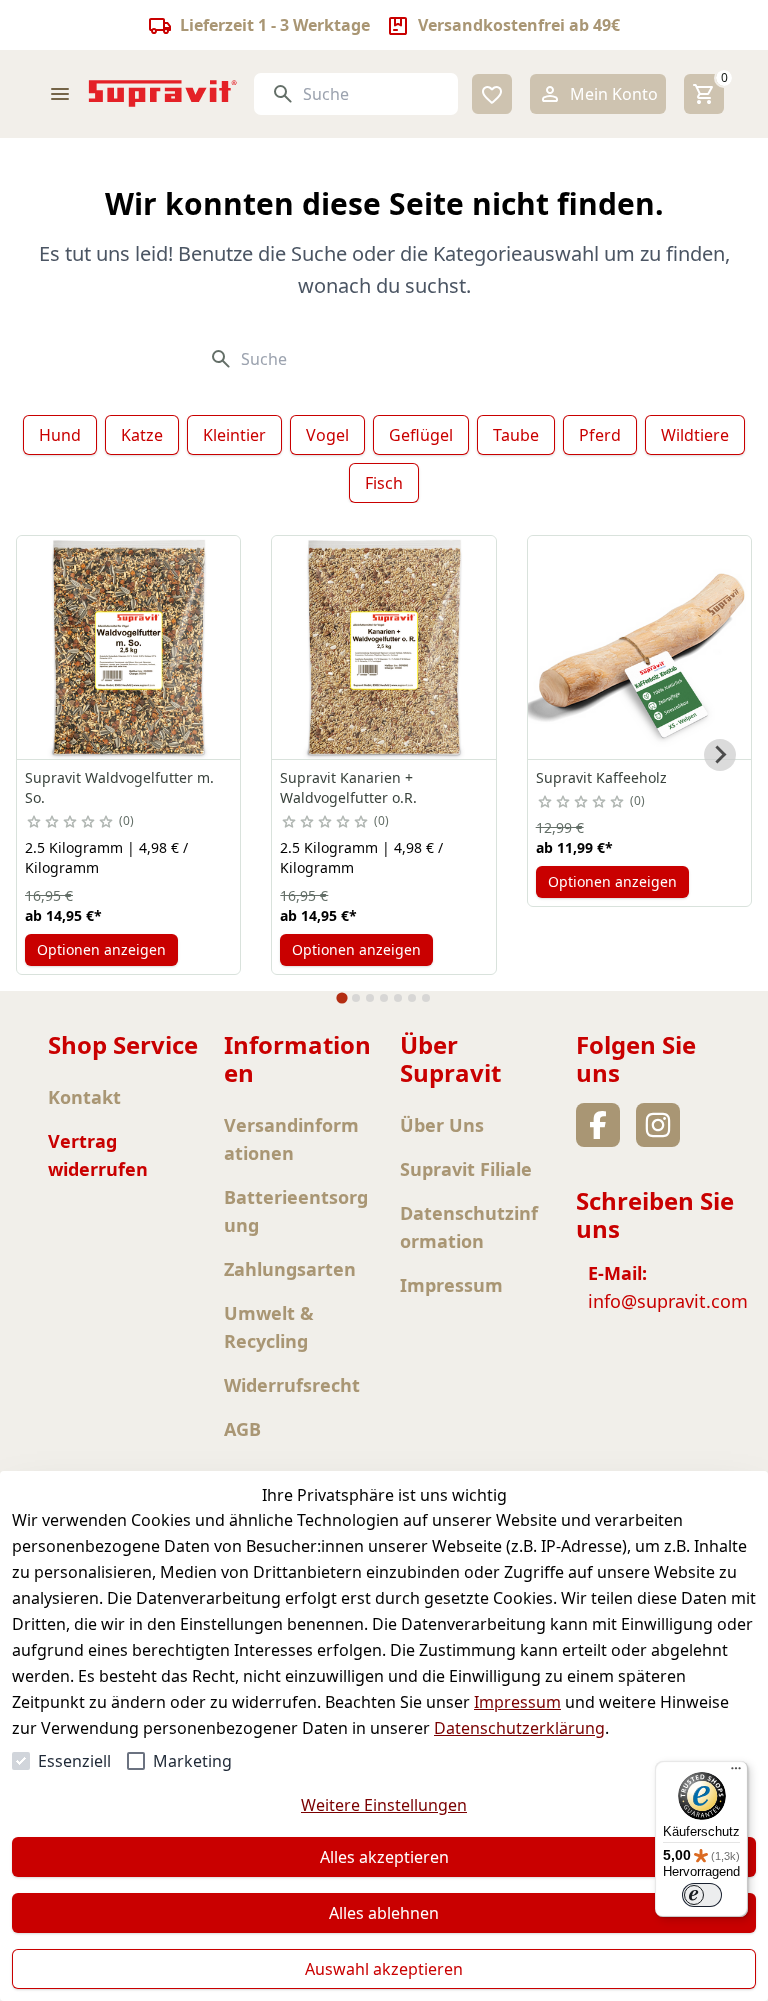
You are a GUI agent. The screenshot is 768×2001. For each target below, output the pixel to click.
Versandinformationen (291, 1139)
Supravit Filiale (466, 1169)
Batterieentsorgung (296, 1211)
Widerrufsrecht (292, 1385)
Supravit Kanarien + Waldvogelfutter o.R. (348, 787)
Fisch (384, 483)
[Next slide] (720, 755)
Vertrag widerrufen (98, 1155)
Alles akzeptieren (384, 1857)
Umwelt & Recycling (269, 1327)
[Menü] (736, 1773)
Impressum (517, 1702)
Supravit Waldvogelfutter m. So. (119, 787)
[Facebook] (598, 1125)
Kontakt (84, 1097)
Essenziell (74, 1761)
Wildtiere (695, 435)
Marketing (192, 1761)
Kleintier (234, 435)
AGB (242, 1429)
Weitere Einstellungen (384, 1805)
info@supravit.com (668, 1301)
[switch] (702, 1895)
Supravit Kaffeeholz (601, 777)
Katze (142, 435)
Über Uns (442, 1125)
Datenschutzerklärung (519, 1728)
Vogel (327, 435)
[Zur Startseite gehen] (163, 93)
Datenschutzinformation (469, 1227)
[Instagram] (658, 1125)
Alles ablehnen (384, 1913)
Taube (516, 435)
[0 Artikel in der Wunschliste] (492, 94)
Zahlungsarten (290, 1269)
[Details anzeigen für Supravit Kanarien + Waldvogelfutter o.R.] (383, 647)
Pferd (600, 435)
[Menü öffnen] (60, 94)
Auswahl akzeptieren (384, 1969)
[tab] (341, 997)
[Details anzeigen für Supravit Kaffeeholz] (639, 647)
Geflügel (421, 435)
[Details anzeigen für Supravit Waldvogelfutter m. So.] (128, 647)
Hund (60, 435)
